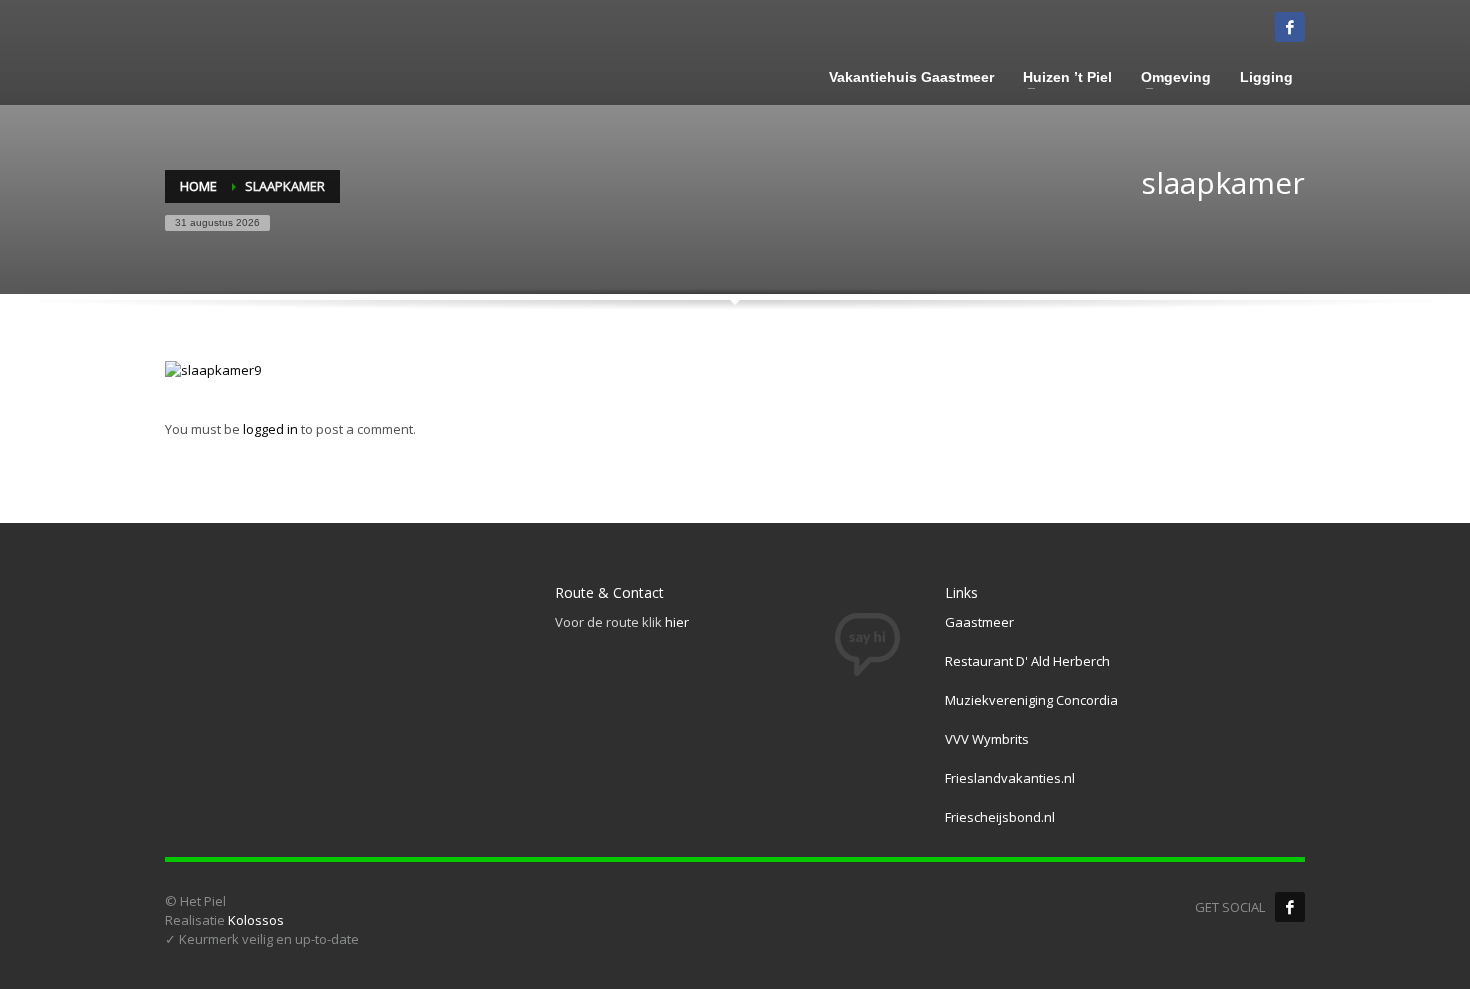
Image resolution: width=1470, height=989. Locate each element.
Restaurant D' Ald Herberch (1027, 661)
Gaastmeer (979, 622)
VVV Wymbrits (987, 739)
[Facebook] (1290, 907)
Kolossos (256, 920)
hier (677, 622)
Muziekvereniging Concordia (1031, 700)
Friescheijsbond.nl (1000, 817)
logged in (272, 429)
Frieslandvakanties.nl (1010, 778)
